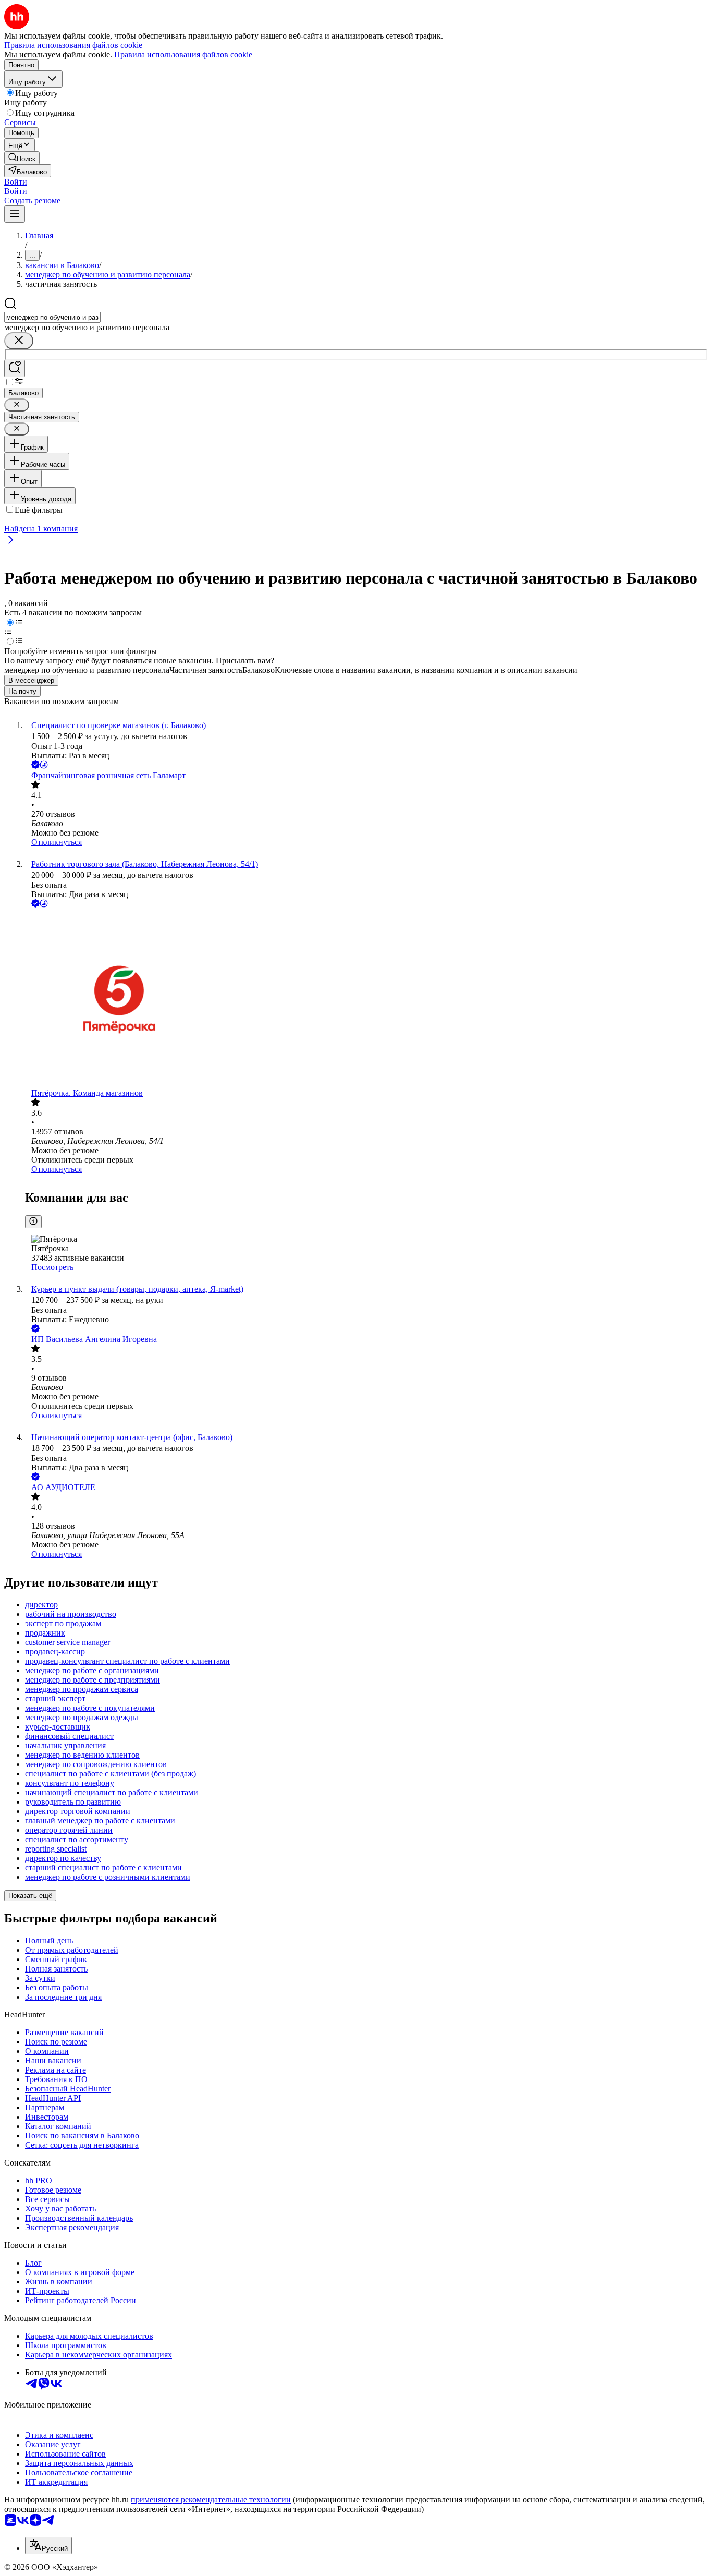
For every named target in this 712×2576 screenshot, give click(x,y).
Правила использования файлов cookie (183, 55)
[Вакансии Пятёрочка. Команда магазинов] (366, 999)
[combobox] (52, 317)
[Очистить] (19, 341)
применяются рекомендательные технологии (211, 2500)
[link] (22, 158)
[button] (16, 182)
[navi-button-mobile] (15, 214)
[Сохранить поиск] (15, 368)
